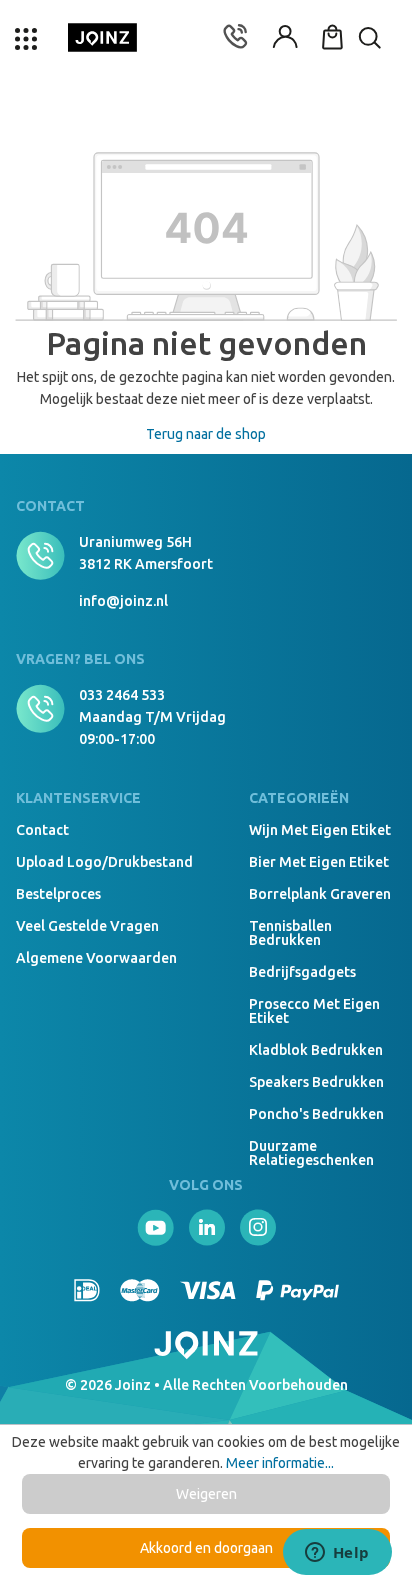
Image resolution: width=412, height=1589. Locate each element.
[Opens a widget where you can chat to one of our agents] (337, 1554)
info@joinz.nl (123, 601)
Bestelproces (58, 894)
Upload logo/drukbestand (104, 862)
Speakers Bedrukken (316, 1082)
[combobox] (206, 105)
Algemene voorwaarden (96, 958)
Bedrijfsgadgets (302, 972)
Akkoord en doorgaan (206, 1548)
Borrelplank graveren (320, 894)
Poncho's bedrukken (316, 1114)
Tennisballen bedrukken (290, 933)
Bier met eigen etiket (319, 862)
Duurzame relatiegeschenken (311, 1153)
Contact (42, 830)
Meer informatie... (280, 1463)
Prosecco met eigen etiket (314, 1011)
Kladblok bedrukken (316, 1050)
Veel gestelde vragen (87, 926)
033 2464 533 (122, 695)
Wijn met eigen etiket (320, 830)
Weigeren (206, 1494)
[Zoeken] (377, 105)
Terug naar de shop (206, 434)
